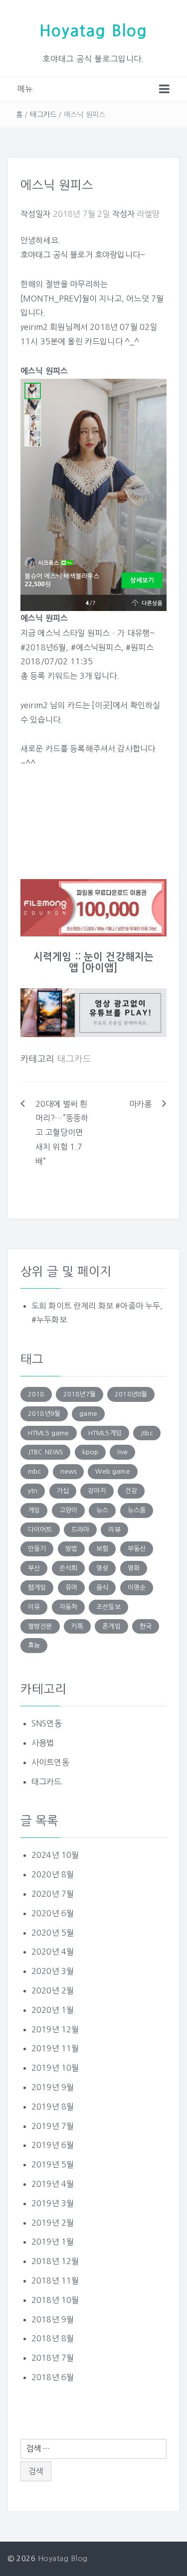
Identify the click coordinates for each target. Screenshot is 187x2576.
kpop (91, 1452)
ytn (33, 1491)
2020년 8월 (53, 1874)
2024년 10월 (55, 1855)
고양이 (68, 1510)
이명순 (137, 1588)
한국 (146, 1626)
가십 (63, 1491)
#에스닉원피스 (96, 647)
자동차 (68, 1607)
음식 (102, 1588)
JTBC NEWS (45, 1452)
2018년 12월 (55, 2261)
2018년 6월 (53, 2377)
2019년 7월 (53, 2126)
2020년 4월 (53, 1952)
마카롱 (140, 1104)
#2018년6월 (43, 647)
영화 (134, 1568)
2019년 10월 (55, 2068)
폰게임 (111, 1626)
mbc (34, 1471)
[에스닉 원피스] (93, 494)
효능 (34, 1645)
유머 (71, 1588)
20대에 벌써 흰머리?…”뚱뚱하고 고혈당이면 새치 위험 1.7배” (62, 1133)
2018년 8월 (53, 2338)
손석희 (68, 1568)
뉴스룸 (137, 1510)
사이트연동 (50, 1762)
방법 (71, 1549)
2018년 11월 (55, 2280)
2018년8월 (131, 1394)
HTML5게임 (105, 1433)
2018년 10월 (55, 2300)
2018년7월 (80, 1394)
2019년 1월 (53, 2242)
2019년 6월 (53, 2145)
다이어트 (40, 1530)
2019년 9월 (53, 2087)
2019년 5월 (53, 2164)
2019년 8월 (53, 2107)
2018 (36, 1394)
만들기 (37, 1549)
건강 (131, 1491)
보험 (102, 1549)
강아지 (97, 1491)
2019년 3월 (53, 2203)
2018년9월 (44, 1414)
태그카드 (43, 115)
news (69, 1471)
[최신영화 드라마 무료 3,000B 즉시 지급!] (93, 908)
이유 (34, 1607)
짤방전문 (40, 1626)
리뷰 (114, 1530)
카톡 (77, 1626)
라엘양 (148, 214)
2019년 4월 (53, 2184)
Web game (112, 1471)
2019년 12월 (55, 2029)
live (122, 1452)
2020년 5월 (53, 1933)
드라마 (80, 1530)
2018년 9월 (53, 2319)
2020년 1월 (53, 2010)
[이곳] (102, 705)
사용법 (43, 1743)
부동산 (137, 1549)
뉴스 (102, 1510)
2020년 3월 (53, 1971)
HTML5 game (49, 1433)
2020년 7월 (53, 1894)
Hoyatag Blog (93, 31)
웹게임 (37, 1588)
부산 (34, 1568)
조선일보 (108, 1607)
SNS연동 (47, 1723)
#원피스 (140, 647)
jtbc (147, 1433)
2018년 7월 (53, 2358)
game (88, 1414)
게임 (34, 1510)
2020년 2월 (53, 1990)
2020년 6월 (53, 1913)
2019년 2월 (53, 2223)
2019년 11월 (55, 2048)
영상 (102, 1568)
